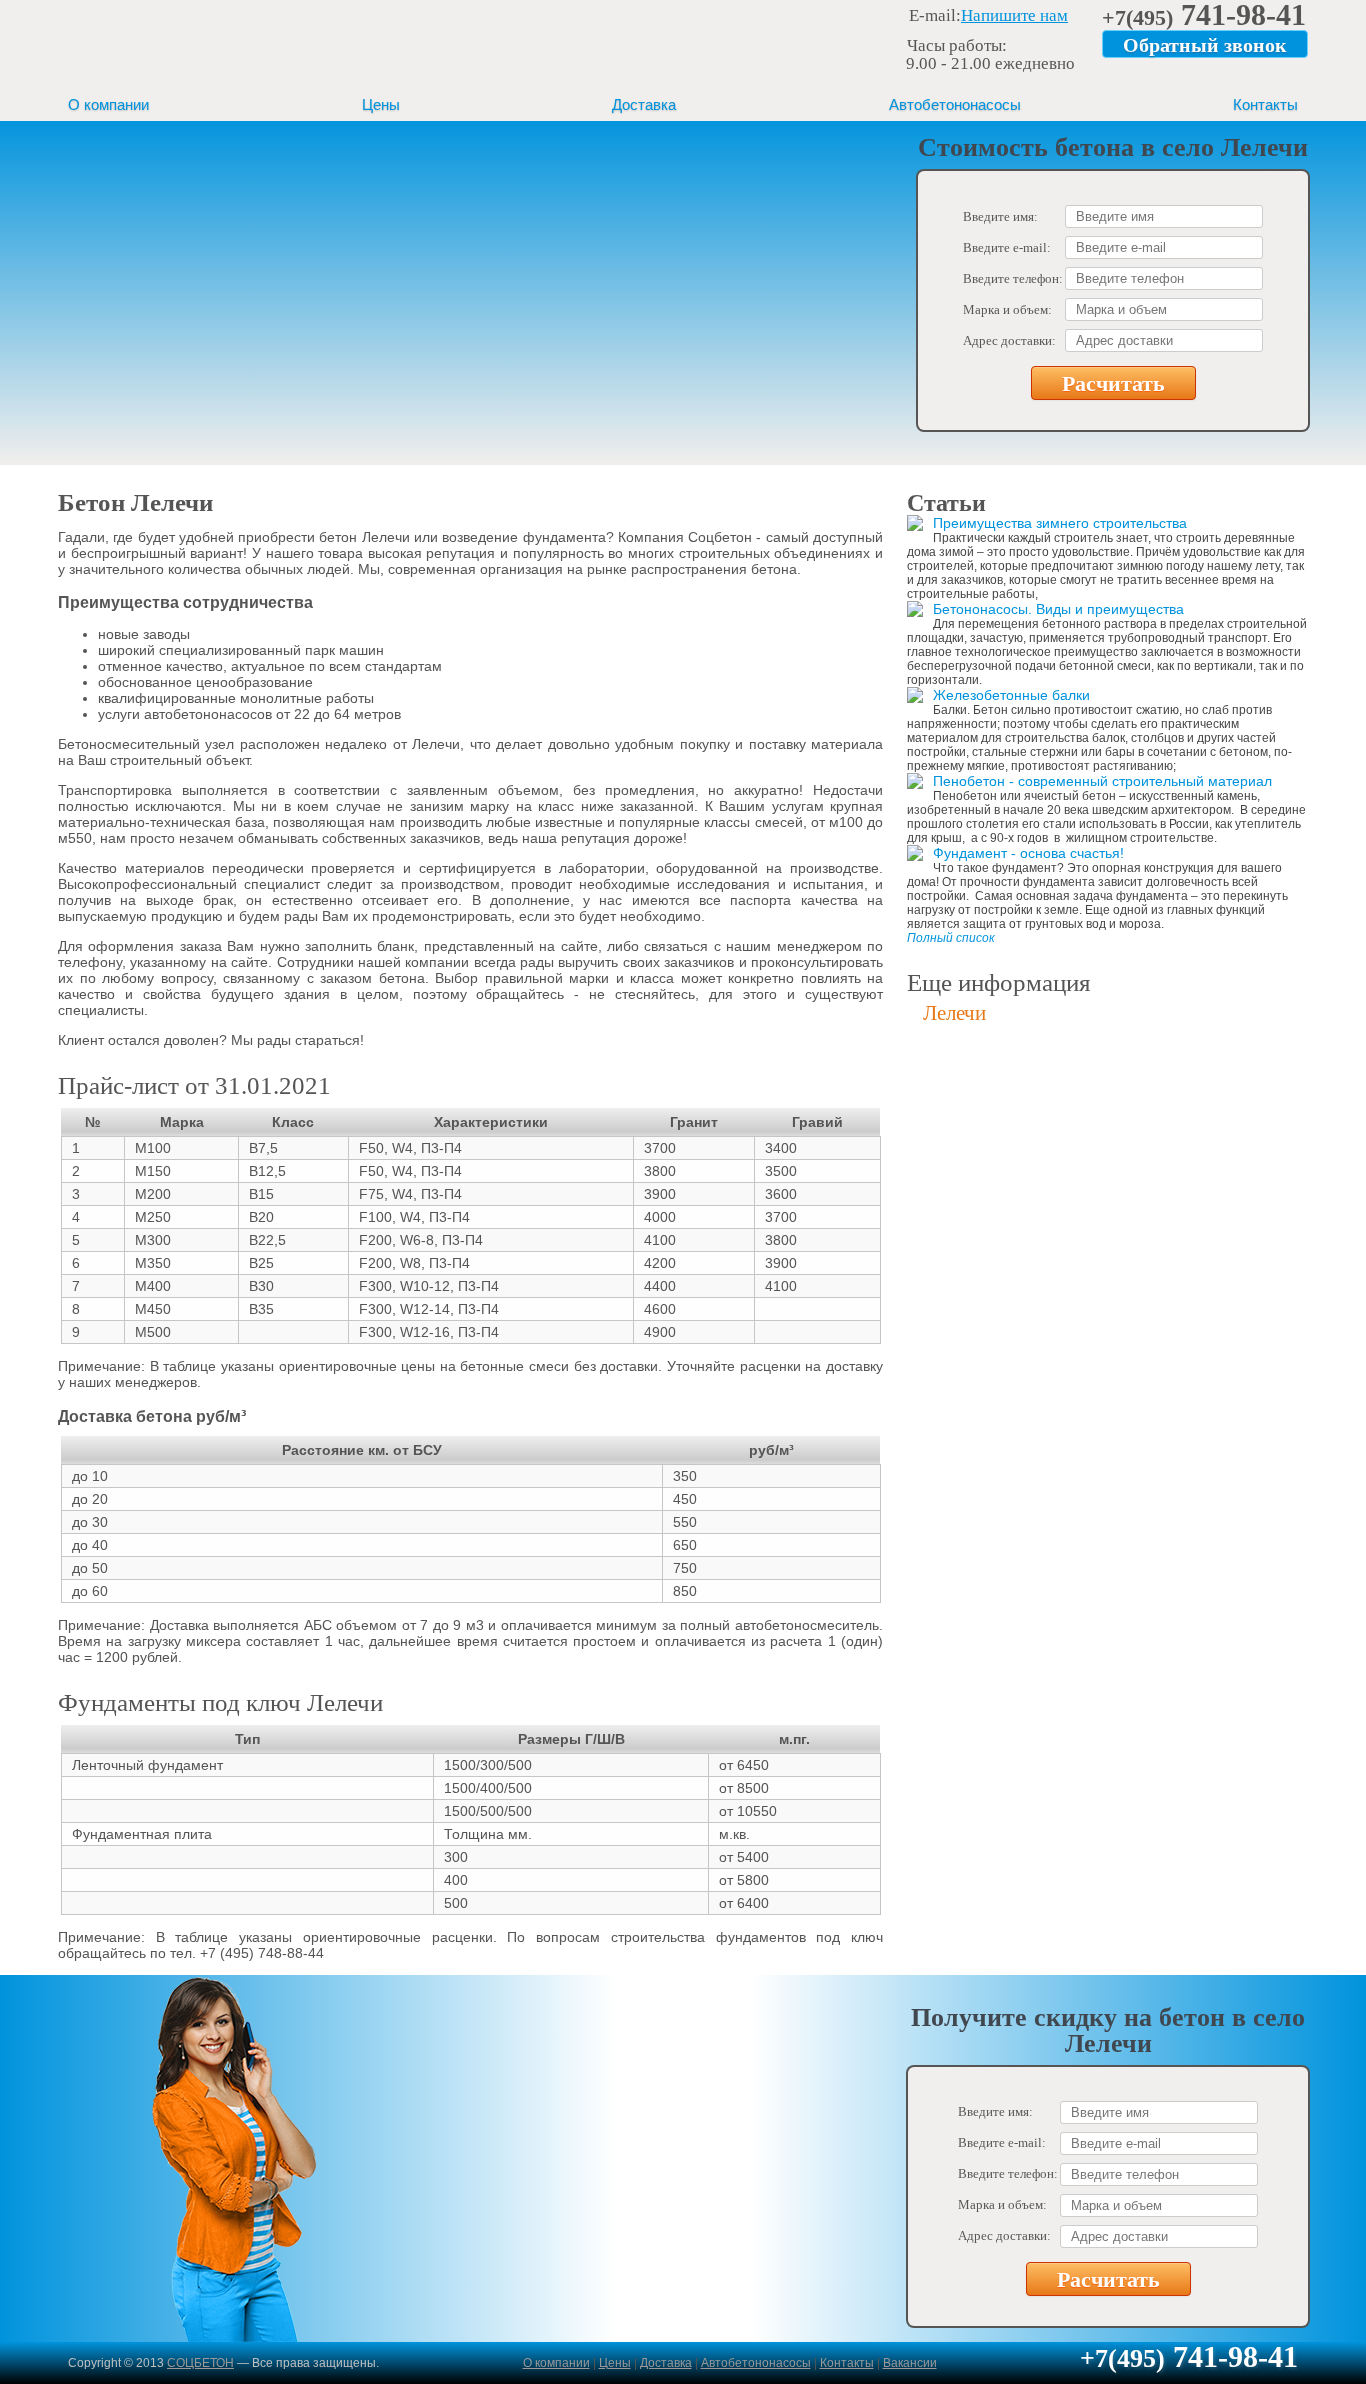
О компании (108, 104)
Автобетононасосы (955, 104)
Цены (381, 104)
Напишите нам (1014, 15)
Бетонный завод (188, 43)
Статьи (946, 503)
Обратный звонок (1205, 45)
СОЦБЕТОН (200, 2363)
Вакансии (910, 2363)
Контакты (1265, 104)
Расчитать (1113, 383)
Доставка (644, 104)
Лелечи (954, 1013)
